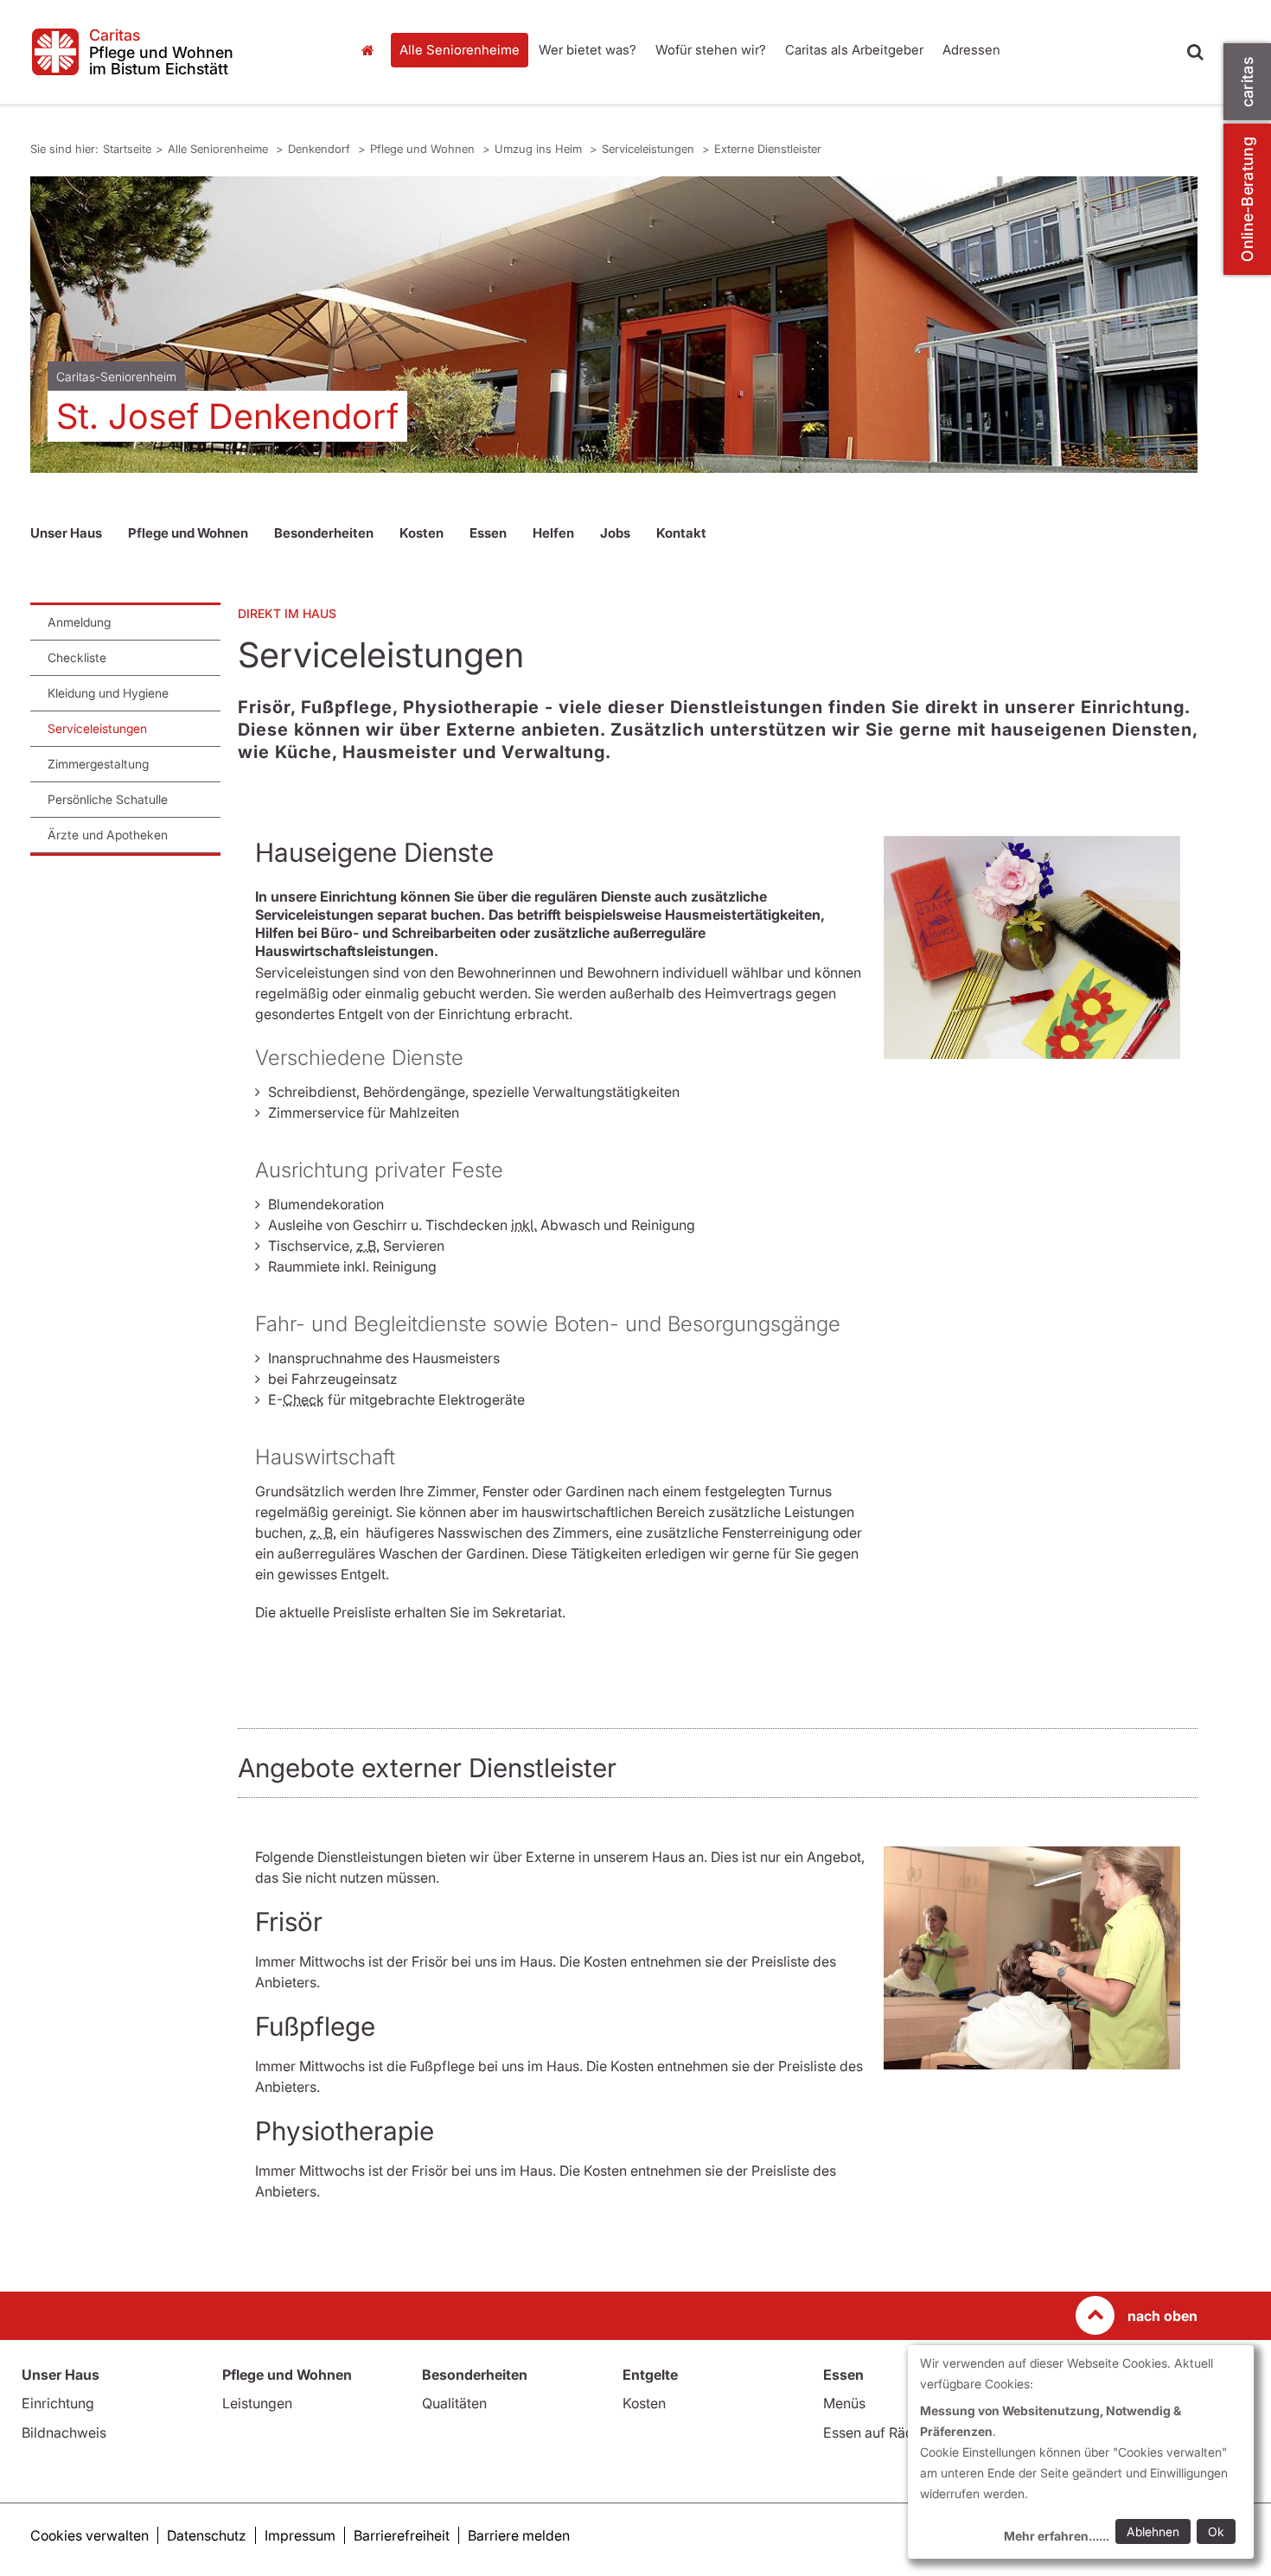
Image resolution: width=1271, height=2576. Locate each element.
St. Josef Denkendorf (227, 416)
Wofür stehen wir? (711, 50)
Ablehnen (1153, 2531)
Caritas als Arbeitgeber (854, 50)
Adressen (971, 50)
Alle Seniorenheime (460, 50)
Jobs (615, 533)
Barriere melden (519, 2535)
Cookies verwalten (89, 2535)
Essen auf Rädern (879, 2433)
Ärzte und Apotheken (108, 835)
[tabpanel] (614, 325)
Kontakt (681, 533)
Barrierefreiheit (402, 2535)
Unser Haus (66, 533)
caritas (1247, 82)
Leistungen (257, 2403)
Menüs (844, 2403)
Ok (1216, 2531)
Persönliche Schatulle (108, 799)
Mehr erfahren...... (1057, 2536)
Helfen (553, 533)
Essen (488, 533)
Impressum (300, 2535)
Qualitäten (454, 2403)
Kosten (422, 533)
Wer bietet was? (588, 50)
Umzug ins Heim (540, 149)
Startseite (372, 50)
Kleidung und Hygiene (108, 693)
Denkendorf (321, 149)
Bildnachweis (64, 2433)
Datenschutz (207, 2535)
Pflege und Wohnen (424, 149)
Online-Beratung (1247, 199)
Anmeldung (79, 622)
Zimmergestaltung (98, 764)
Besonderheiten (324, 533)
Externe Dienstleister (768, 149)
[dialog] (1081, 2452)
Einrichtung (58, 2403)
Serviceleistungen (650, 149)
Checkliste (77, 657)
